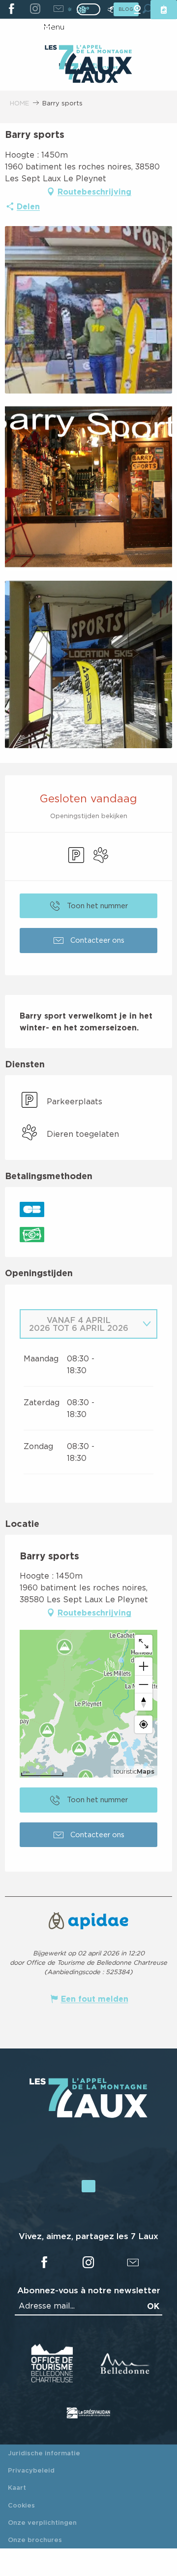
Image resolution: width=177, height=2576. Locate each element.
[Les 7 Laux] (88, 2115)
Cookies (21, 2505)
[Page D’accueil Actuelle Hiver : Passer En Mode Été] (88, 9)
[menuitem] (88, 61)
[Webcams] (137, 10)
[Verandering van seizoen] (92, 9)
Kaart (17, 2487)
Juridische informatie (44, 2453)
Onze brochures (35, 2540)
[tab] (79, 1324)
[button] (88, 310)
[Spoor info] (111, 10)
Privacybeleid (31, 2470)
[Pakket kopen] (164, 10)
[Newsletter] (58, 9)
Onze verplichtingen (42, 2522)
